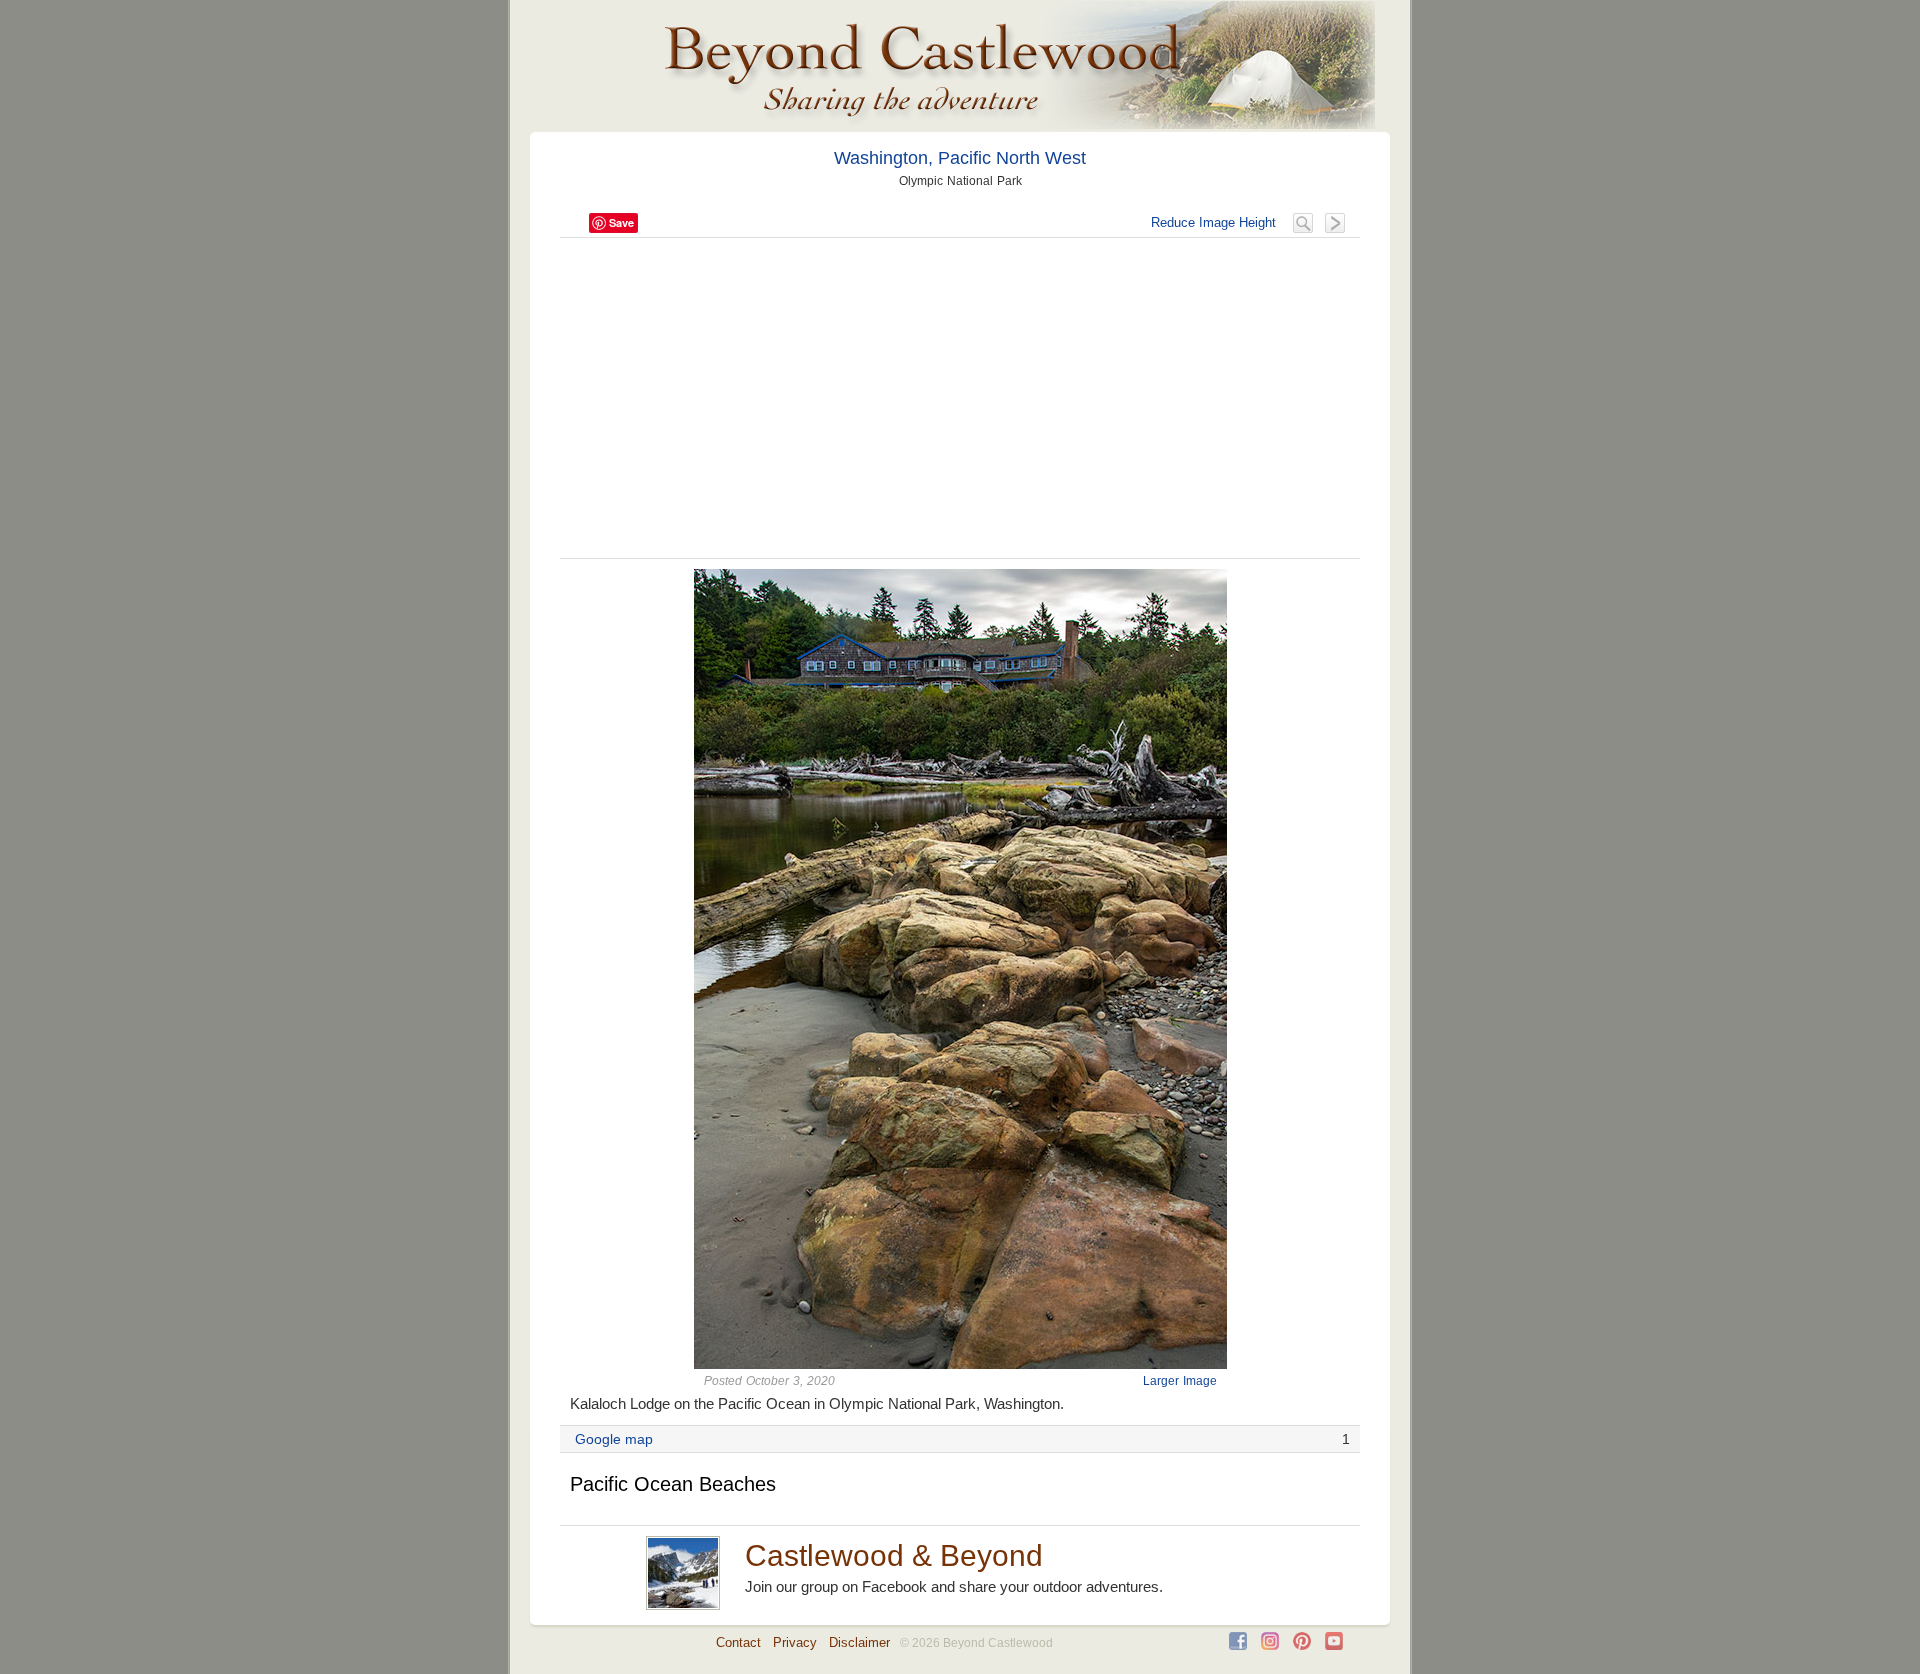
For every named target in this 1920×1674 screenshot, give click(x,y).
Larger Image (1180, 1381)
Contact (738, 1642)
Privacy (795, 1642)
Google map (614, 1439)
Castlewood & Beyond (894, 1555)
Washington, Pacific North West (960, 158)
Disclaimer (859, 1642)
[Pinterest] (1302, 1645)
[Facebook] (1238, 1645)
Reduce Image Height (1213, 222)
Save (621, 222)
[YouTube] (1334, 1645)
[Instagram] (1270, 1645)
